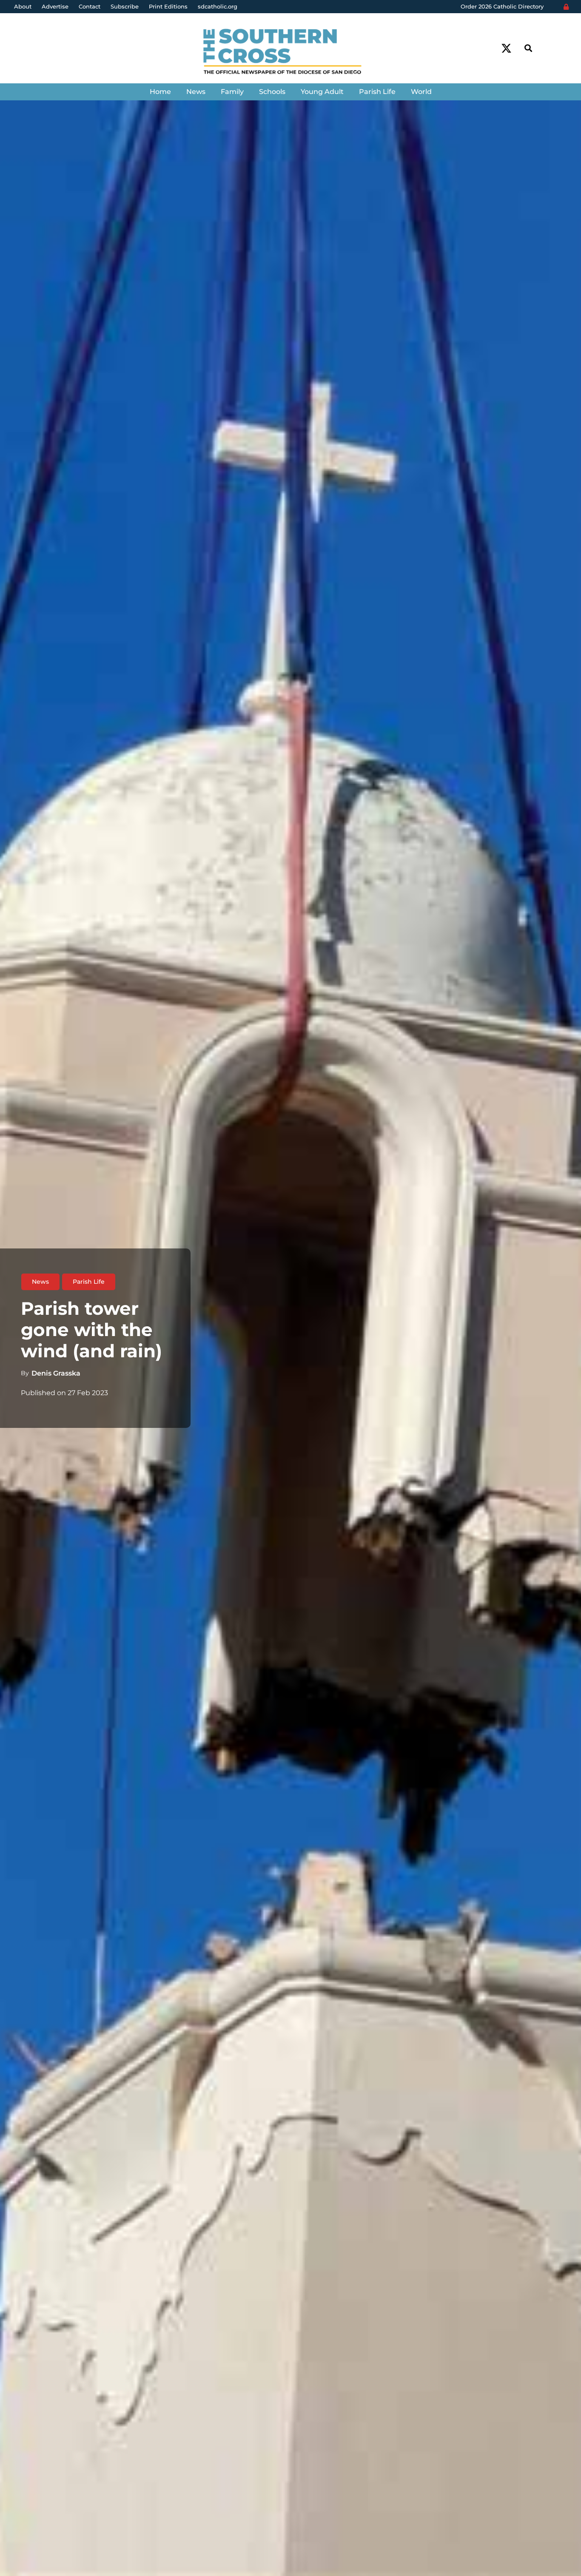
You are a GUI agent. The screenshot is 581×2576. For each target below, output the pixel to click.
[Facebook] (491, 48)
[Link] (290, 53)
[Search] (528, 48)
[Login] (566, 7)
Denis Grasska (56, 1373)
